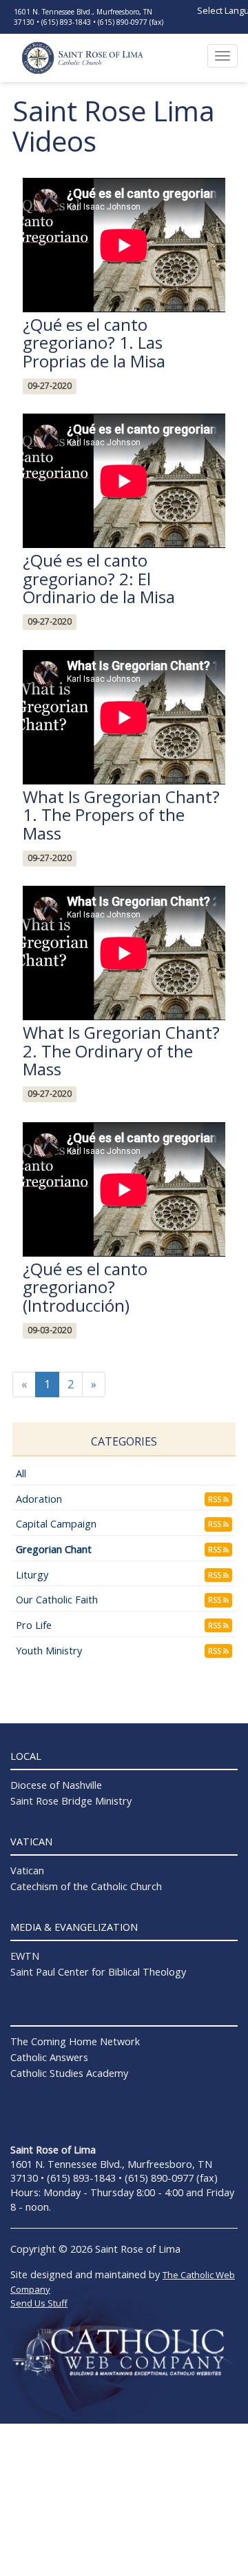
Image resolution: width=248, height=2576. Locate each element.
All (21, 1473)
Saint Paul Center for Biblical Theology (98, 1972)
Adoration (39, 1499)
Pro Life (34, 1625)
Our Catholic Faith (57, 1600)
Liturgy (32, 1575)
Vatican (27, 1870)
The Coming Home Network (75, 2041)
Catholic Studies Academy (69, 2073)
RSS (216, 1499)
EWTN (25, 1956)
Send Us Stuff (39, 2303)
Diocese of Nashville (56, 1785)
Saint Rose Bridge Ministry (71, 1801)
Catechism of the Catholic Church (86, 1886)
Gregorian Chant (54, 1549)
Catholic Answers (49, 2057)
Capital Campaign (56, 1524)
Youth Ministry (49, 1651)
